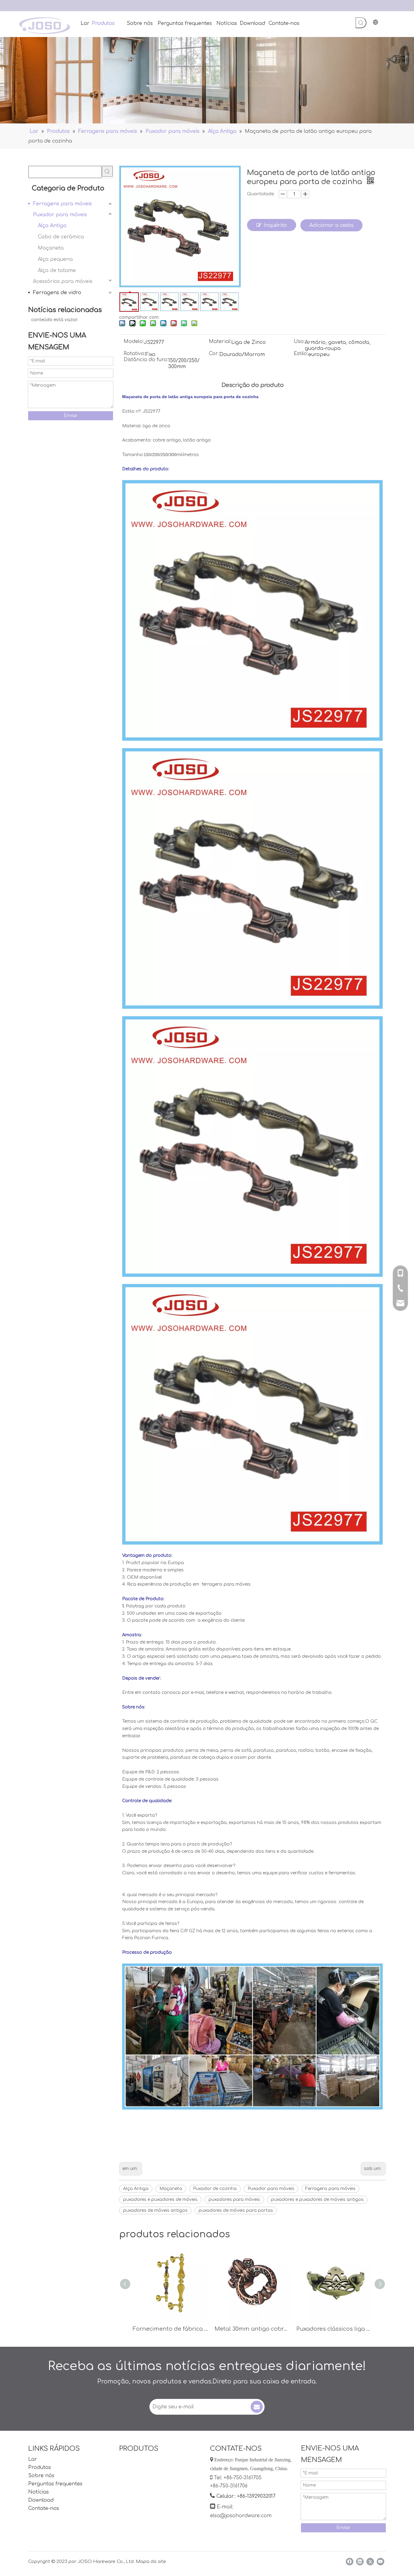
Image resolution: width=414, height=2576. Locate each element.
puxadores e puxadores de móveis (160, 2200)
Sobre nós (41, 2476)
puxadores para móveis (234, 2200)
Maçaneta (51, 248)
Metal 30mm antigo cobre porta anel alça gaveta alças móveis (252, 2329)
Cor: (214, 354)
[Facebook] (350, 2562)
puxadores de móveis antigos (155, 2210)
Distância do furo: (146, 360)
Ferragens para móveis (62, 204)
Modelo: (134, 342)
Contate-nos (44, 2508)
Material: (220, 342)
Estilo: (301, 354)
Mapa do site (151, 2562)
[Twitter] (370, 2562)
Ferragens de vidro (57, 293)
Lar (33, 2459)
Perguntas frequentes (55, 2484)
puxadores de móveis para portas (236, 2210)
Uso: (299, 342)
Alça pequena (55, 259)
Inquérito (275, 225)
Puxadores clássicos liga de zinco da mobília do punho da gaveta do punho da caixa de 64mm (334, 2329)
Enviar (71, 416)
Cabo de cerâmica (61, 237)
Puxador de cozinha (215, 2189)
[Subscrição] (257, 2407)
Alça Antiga (52, 226)
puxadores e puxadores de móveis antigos (317, 2200)
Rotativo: (135, 354)
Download (41, 2500)
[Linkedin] (360, 2562)
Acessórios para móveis (63, 281)
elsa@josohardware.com (241, 2516)
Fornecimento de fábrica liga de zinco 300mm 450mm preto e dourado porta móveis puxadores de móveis (171, 2329)
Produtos (40, 2467)
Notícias (38, 2492)
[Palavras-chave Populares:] (361, 23)
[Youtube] (381, 2562)
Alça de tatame (57, 270)
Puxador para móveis (60, 215)
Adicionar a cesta (331, 225)
